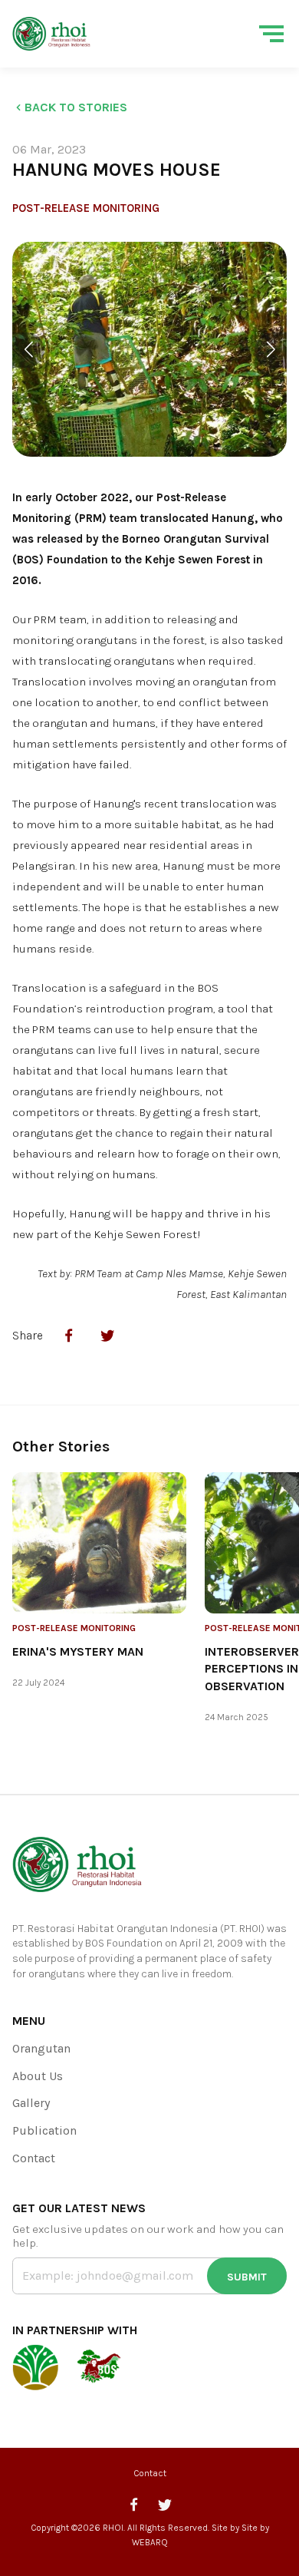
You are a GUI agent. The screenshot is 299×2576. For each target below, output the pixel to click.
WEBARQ (150, 2542)
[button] (28, 350)
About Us (38, 2076)
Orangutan (41, 2048)
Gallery (31, 2103)
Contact (34, 2158)
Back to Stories (76, 107)
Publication (44, 2130)
